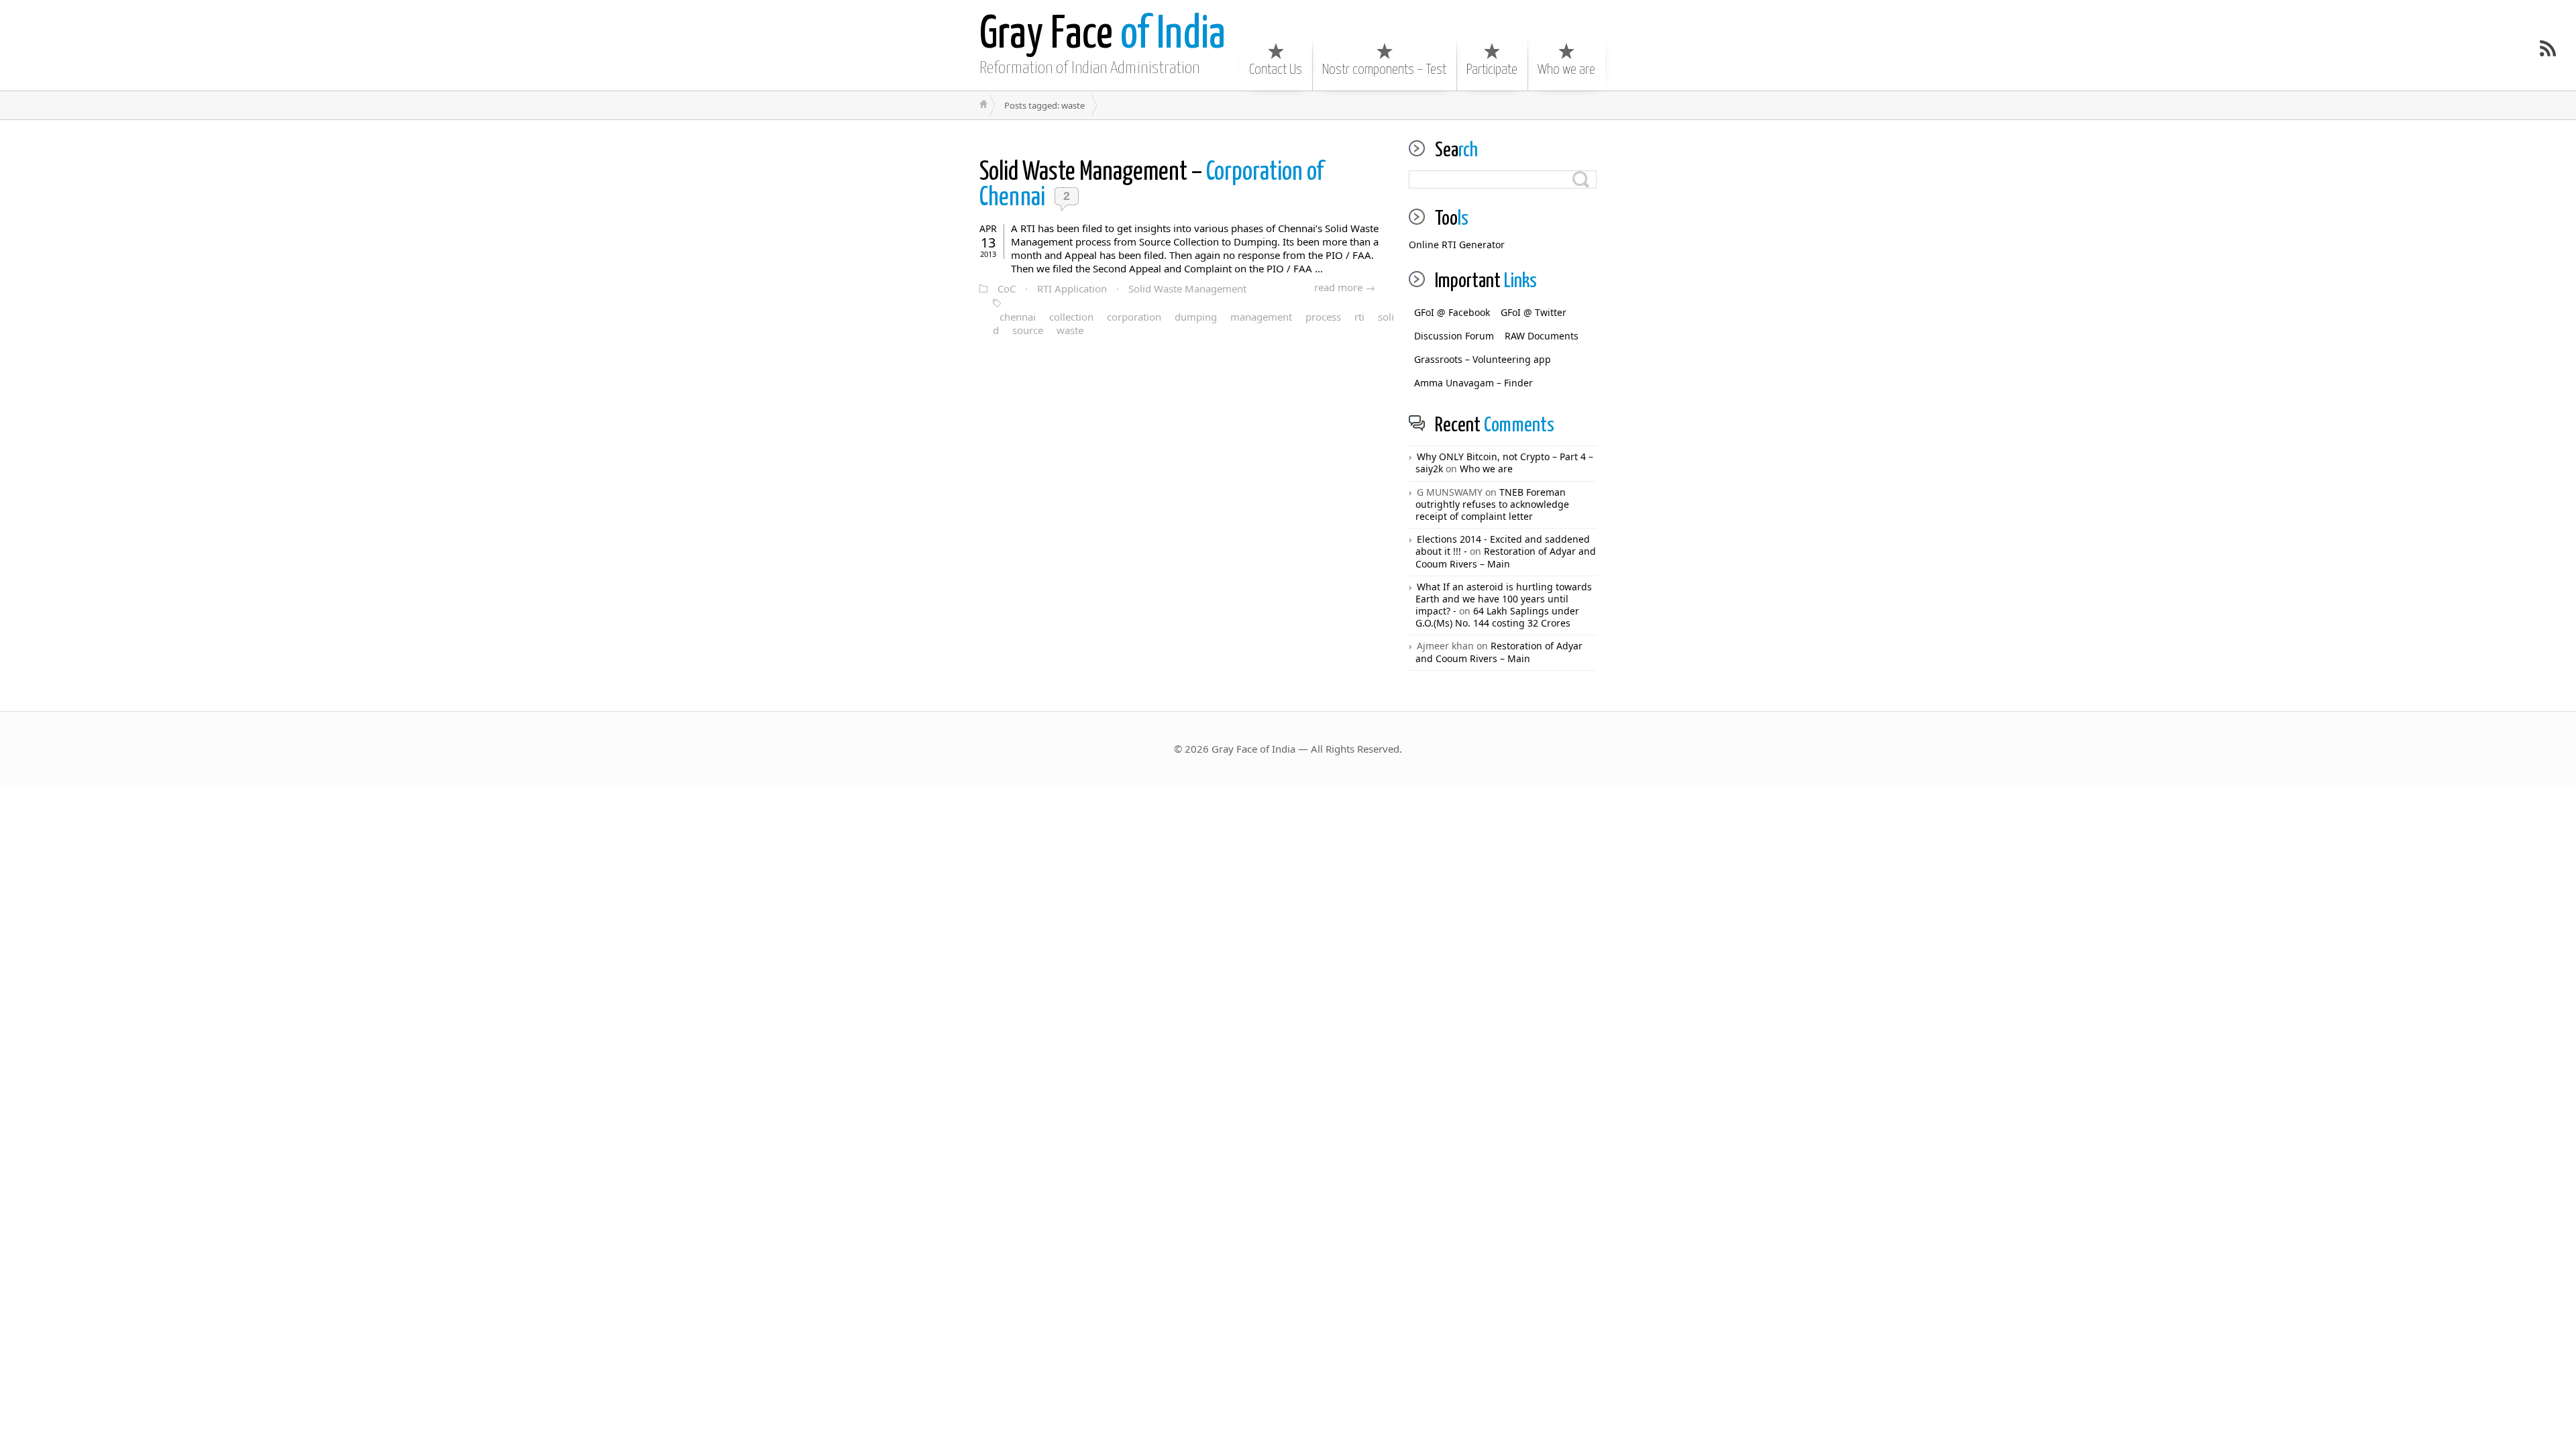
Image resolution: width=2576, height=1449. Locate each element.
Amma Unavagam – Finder (1473, 383)
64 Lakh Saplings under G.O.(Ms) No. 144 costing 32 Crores (1497, 617)
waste (1070, 330)
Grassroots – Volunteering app (1483, 359)
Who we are (1566, 70)
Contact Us (1276, 70)
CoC (1007, 288)
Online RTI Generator (1457, 245)
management (1261, 317)
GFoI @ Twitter (1534, 312)
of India (1103, 35)
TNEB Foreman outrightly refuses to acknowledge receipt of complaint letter (1492, 504)
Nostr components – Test (1384, 70)
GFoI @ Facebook (1452, 312)
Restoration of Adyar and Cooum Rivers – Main (1506, 557)
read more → (1345, 287)
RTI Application (1072, 288)
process (1323, 317)
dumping (1196, 317)
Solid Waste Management (1187, 288)
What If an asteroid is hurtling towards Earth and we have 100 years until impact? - (1504, 599)
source (1028, 330)
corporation (1134, 317)
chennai (1018, 317)
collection (1071, 317)
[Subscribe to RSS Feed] (2548, 48)
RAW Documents (1542, 336)
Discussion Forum (1454, 336)
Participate (1492, 70)
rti (1359, 317)
